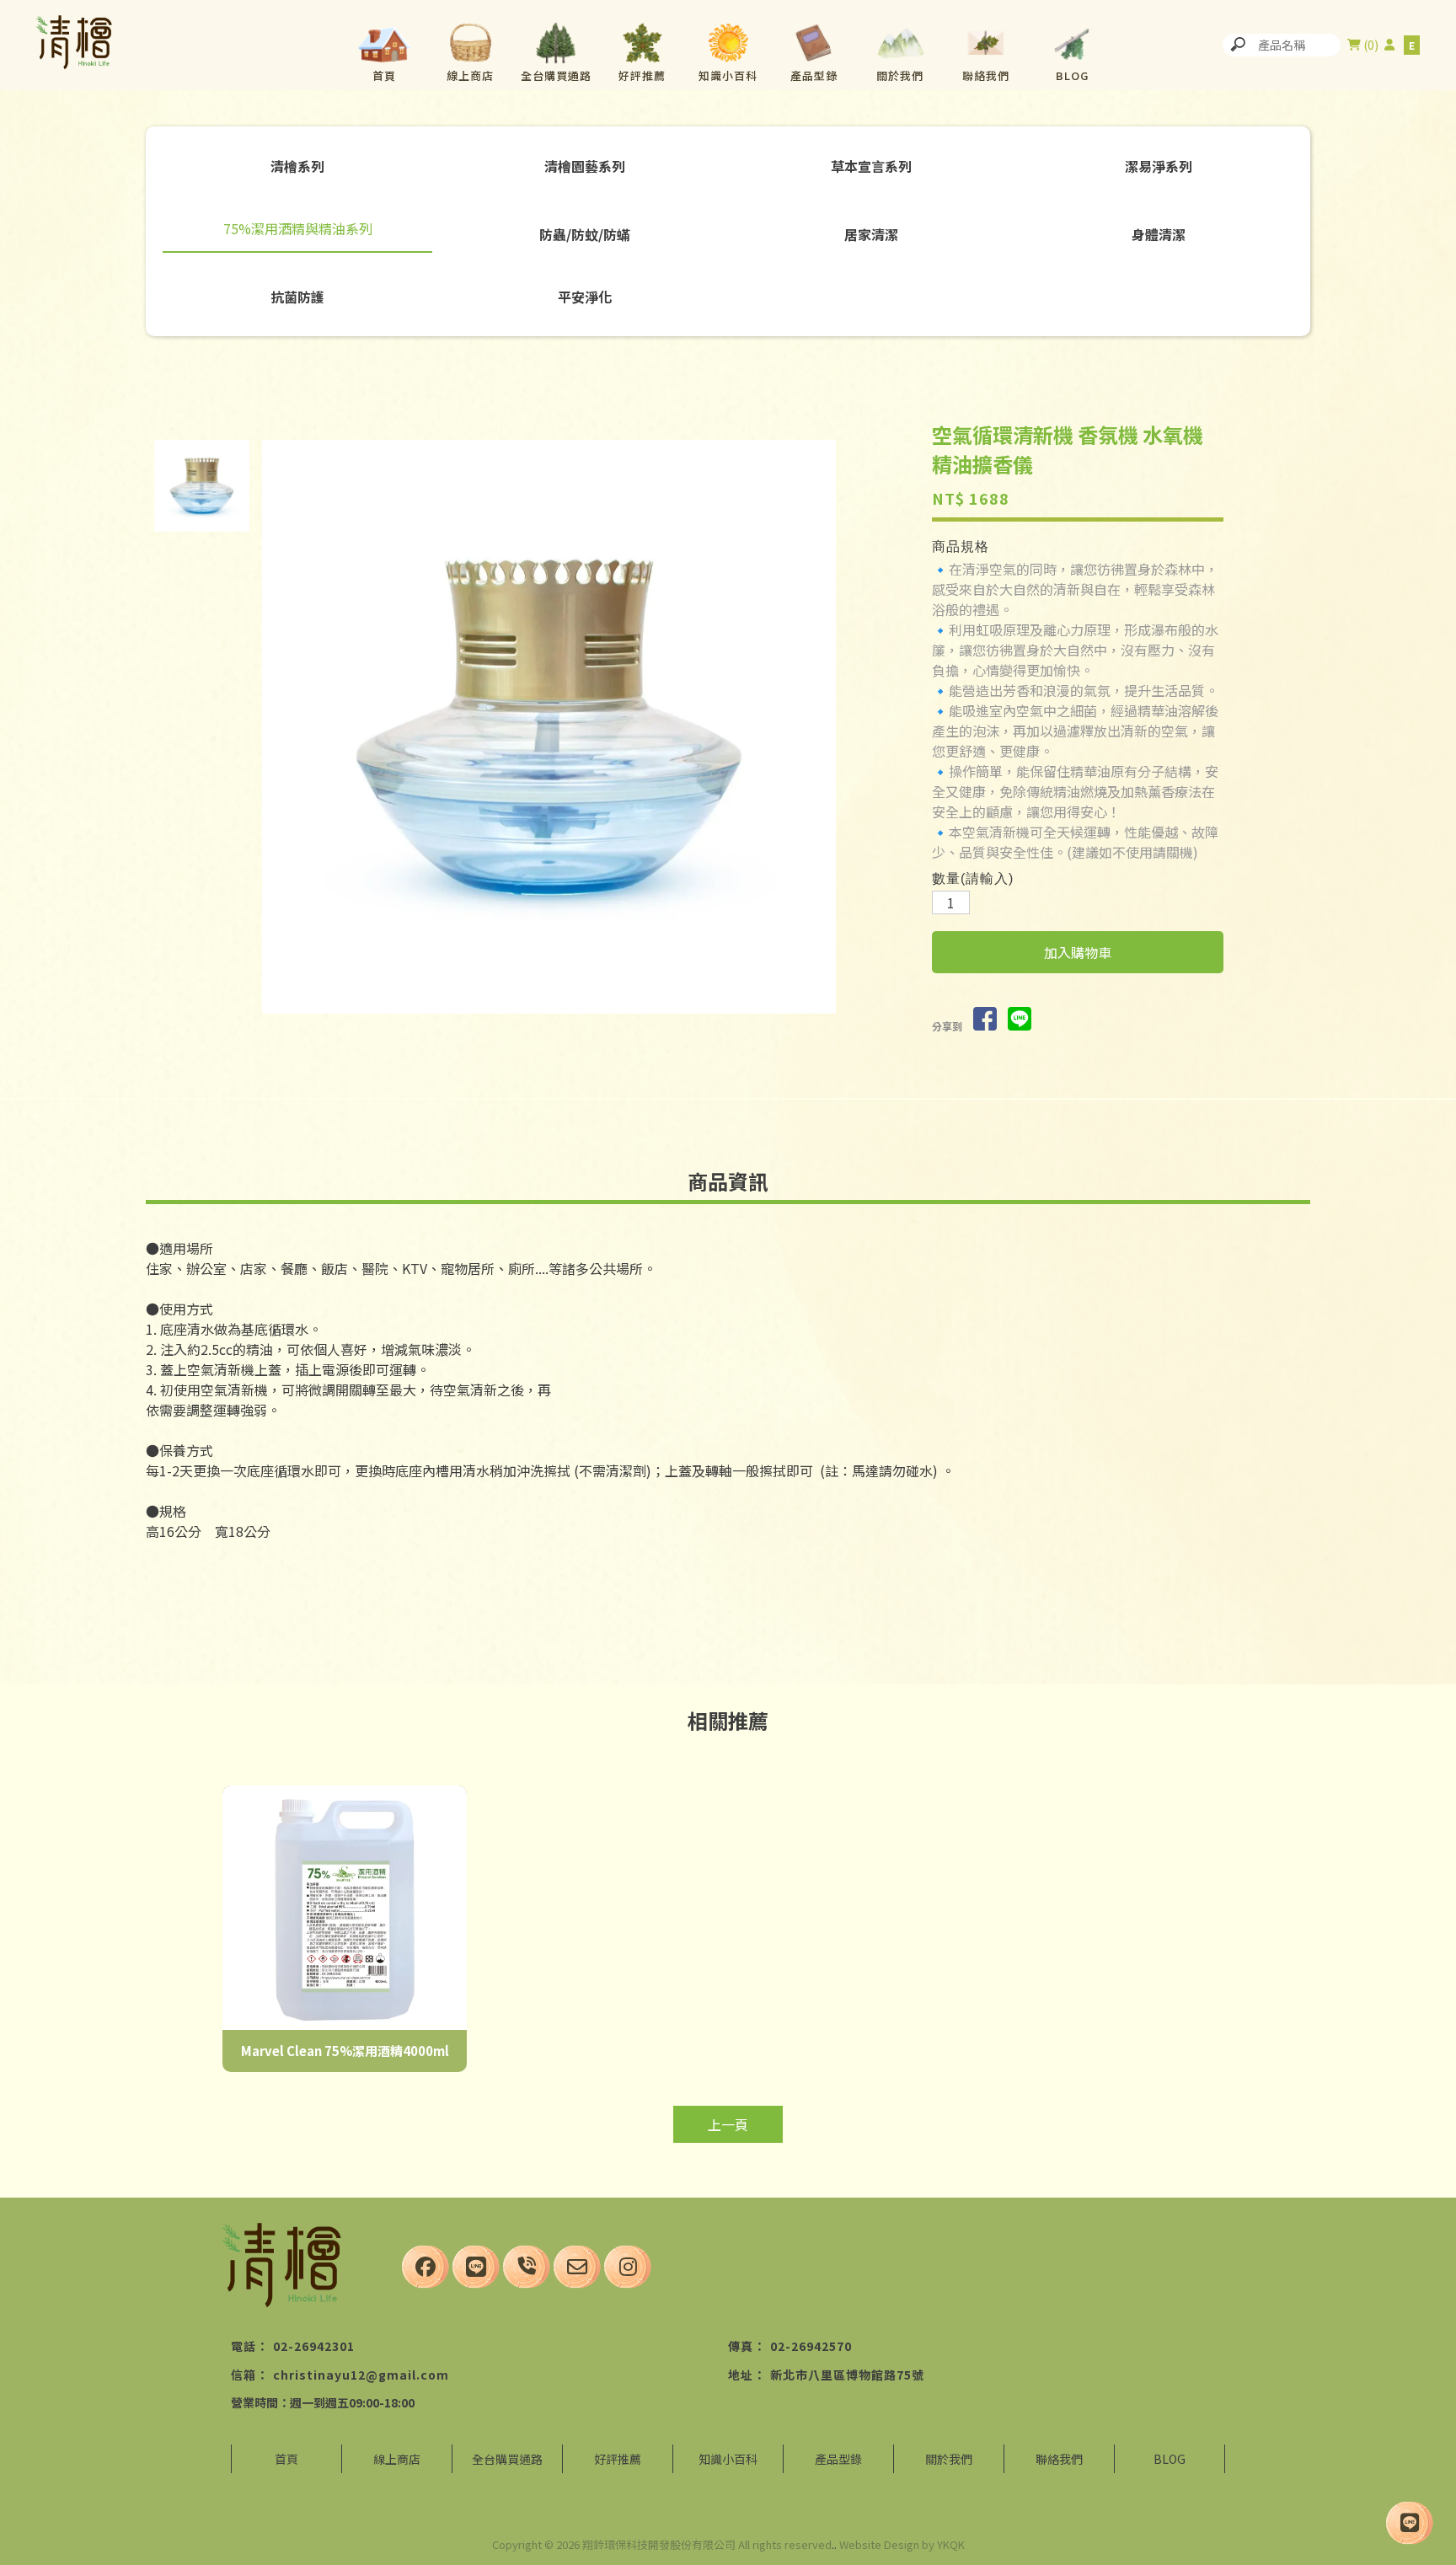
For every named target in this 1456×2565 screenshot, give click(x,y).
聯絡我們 (986, 75)
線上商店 (470, 75)
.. (834, 2544)
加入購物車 (1078, 952)
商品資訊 (728, 1181)
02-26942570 (811, 2346)
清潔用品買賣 (302, 2516)
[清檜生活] (74, 45)
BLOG (1072, 75)
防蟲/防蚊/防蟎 (585, 234)
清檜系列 (297, 166)
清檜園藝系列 (585, 166)
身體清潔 (1159, 234)
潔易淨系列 (1159, 166)
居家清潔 (871, 234)
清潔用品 (243, 2516)
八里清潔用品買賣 (450, 2516)
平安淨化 (585, 297)
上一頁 (728, 2124)
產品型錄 (814, 75)
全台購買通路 (556, 75)
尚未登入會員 (1389, 45)
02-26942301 (314, 2346)
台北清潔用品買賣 (608, 2516)
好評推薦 (642, 75)
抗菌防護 (297, 297)
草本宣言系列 (871, 166)
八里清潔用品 (529, 2516)
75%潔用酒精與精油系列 (298, 228)
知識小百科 (728, 75)
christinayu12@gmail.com (361, 2375)
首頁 (384, 75)
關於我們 (900, 75)
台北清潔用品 (371, 2516)
